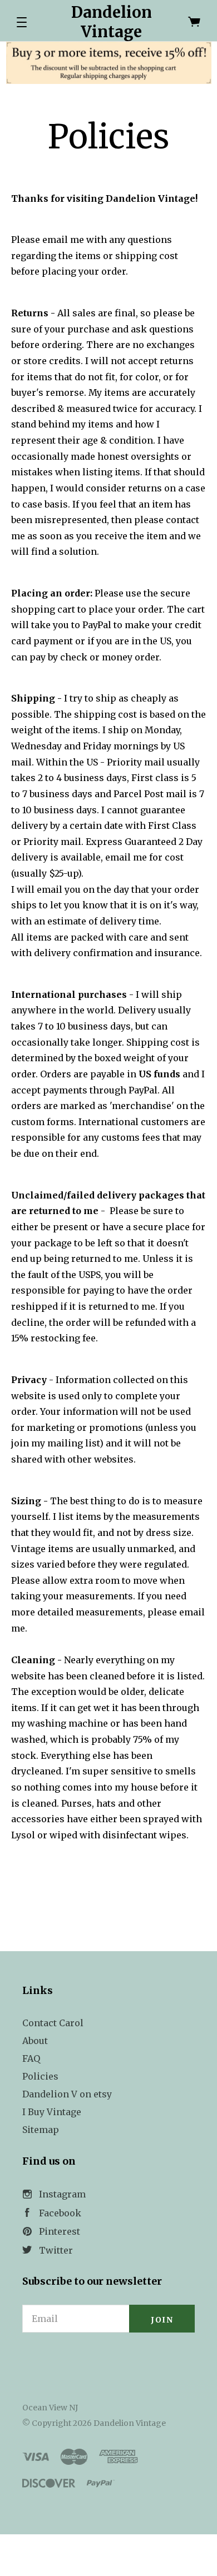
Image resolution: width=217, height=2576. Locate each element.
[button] (22, 22)
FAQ (31, 2058)
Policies (40, 2076)
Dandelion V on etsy (67, 2094)
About (35, 2041)
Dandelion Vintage (112, 22)
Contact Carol (53, 2023)
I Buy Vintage (52, 2112)
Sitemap (41, 2130)
